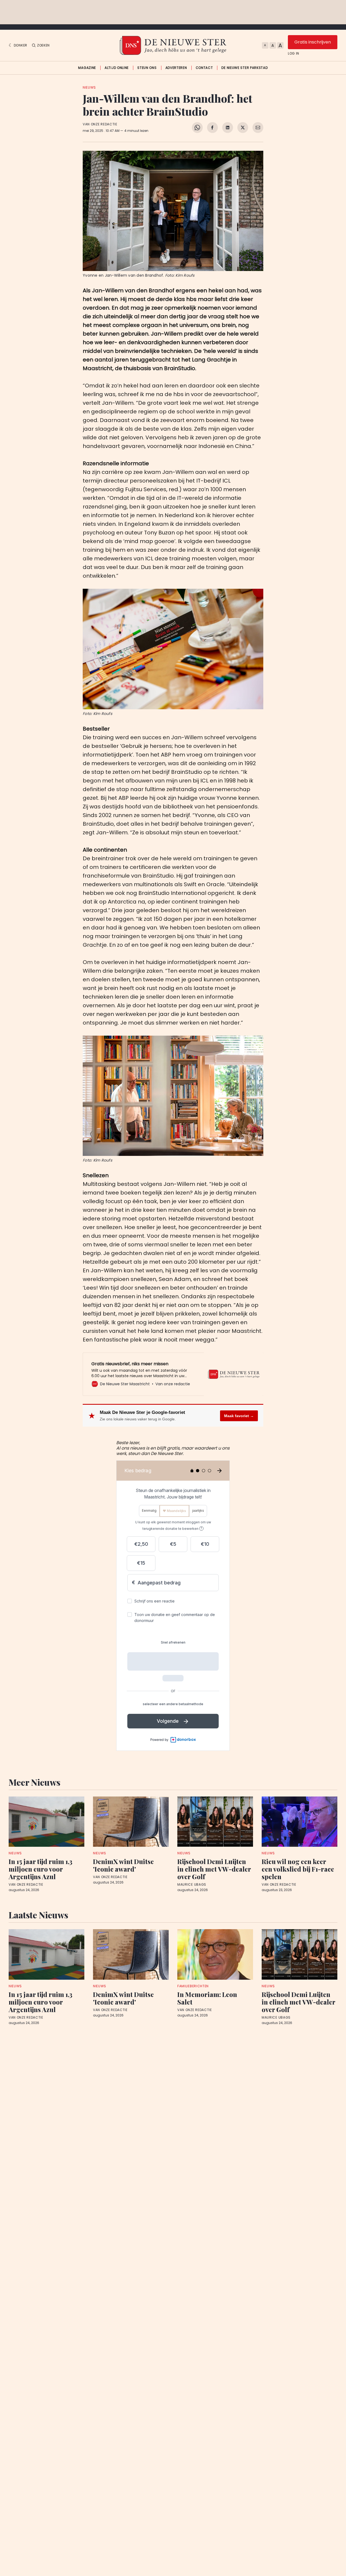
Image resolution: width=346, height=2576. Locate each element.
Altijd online (117, 68)
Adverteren (176, 68)
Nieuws (89, 87)
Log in (294, 53)
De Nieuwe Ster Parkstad (244, 68)
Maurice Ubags (192, 1885)
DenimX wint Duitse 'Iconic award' (123, 1865)
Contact (204, 68)
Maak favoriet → (239, 1416)
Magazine (87, 68)
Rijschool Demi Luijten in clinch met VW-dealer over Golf (214, 1869)
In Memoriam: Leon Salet (207, 1998)
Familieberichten (193, 1986)
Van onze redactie (100, 124)
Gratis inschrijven (313, 42)
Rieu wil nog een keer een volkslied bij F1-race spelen (298, 1869)
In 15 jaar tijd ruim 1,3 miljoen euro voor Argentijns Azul (41, 1869)
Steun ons (147, 68)
